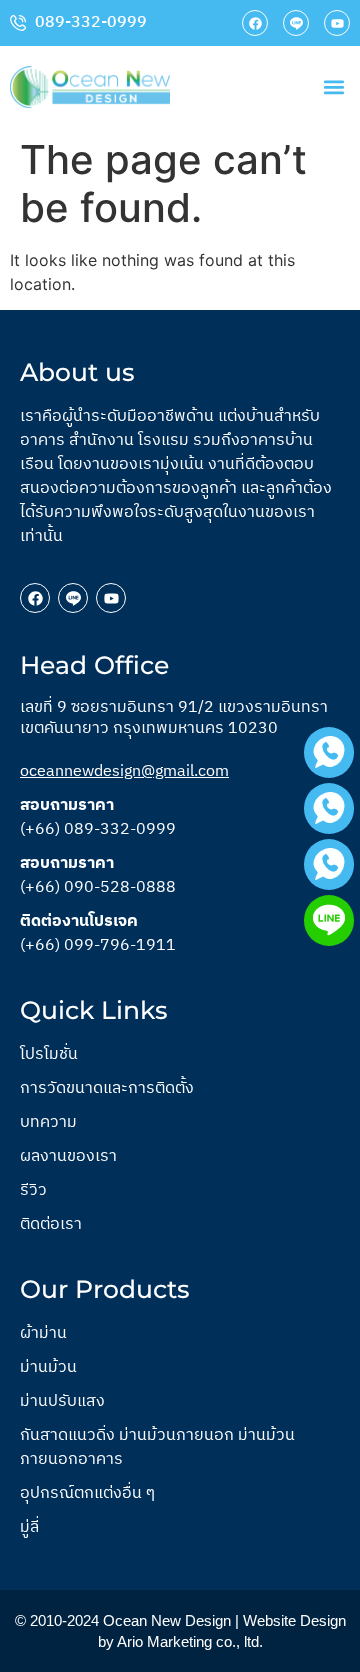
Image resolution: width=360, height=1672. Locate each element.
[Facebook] (255, 23)
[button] (333, 86)
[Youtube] (337, 23)
